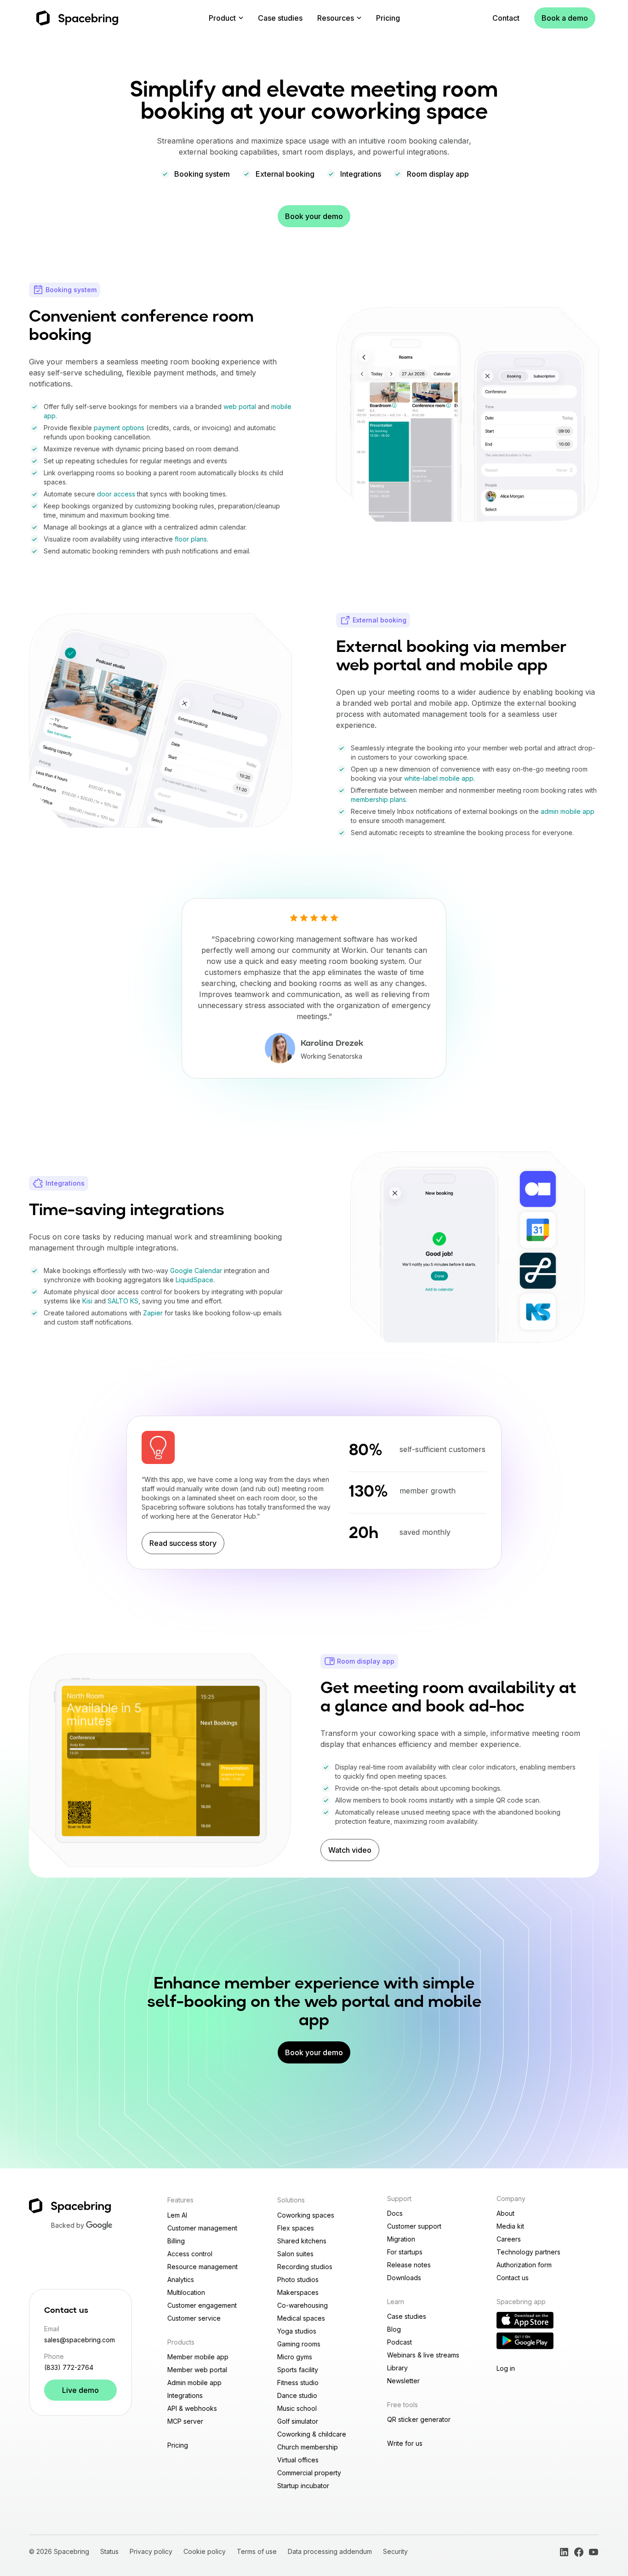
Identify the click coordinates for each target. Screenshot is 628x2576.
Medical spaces (301, 2318)
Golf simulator (298, 2421)
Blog (394, 2329)
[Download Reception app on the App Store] (525, 2320)
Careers (509, 2239)
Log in (506, 2368)
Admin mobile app (194, 2383)
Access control (190, 2254)
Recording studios (305, 2267)
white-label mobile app (439, 778)
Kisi (87, 1301)
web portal (240, 406)
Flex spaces (296, 2228)
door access (116, 494)
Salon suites (295, 2254)
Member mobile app (198, 2357)
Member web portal (197, 2370)
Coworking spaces (306, 2215)
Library (397, 2368)
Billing (176, 2241)
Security (395, 2551)
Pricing (388, 18)
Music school (297, 2408)
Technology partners (528, 2252)
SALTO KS (123, 1301)
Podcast (400, 2342)
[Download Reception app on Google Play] (525, 2341)
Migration (401, 2239)
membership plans (378, 799)
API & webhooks (192, 2408)
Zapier (153, 1313)
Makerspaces (298, 2292)
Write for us (405, 2443)
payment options (119, 428)
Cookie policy (205, 2551)
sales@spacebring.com (80, 2340)
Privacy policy (151, 2551)
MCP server (185, 2421)
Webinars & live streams (423, 2355)
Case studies (280, 18)
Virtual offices (298, 2460)
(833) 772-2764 (69, 2367)
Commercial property (309, 2473)
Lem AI (177, 2215)
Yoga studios (297, 2331)
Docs (395, 2213)
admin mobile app (568, 811)
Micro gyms (295, 2357)
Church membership (308, 2447)
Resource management (203, 2267)
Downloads (404, 2278)
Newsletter (403, 2381)
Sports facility (298, 2370)
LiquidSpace (194, 1280)
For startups (405, 2252)
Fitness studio (298, 2383)
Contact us (513, 2278)
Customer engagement (202, 2305)
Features (180, 2200)
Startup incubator (303, 2486)
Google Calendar (196, 1271)
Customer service (194, 2318)
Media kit (510, 2226)
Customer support (414, 2226)
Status (109, 2551)
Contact (506, 18)
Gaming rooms (299, 2344)
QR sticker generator (419, 2419)
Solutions (291, 2200)
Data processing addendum (330, 2551)
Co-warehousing (303, 2305)
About (505, 2213)
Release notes (409, 2265)
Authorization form (524, 2265)
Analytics (181, 2279)
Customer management (202, 2228)
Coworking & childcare (312, 2434)
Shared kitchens (302, 2241)
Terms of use (257, 2551)
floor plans (191, 539)
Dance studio (297, 2395)
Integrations (185, 2395)
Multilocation (186, 2292)
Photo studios (298, 2279)
